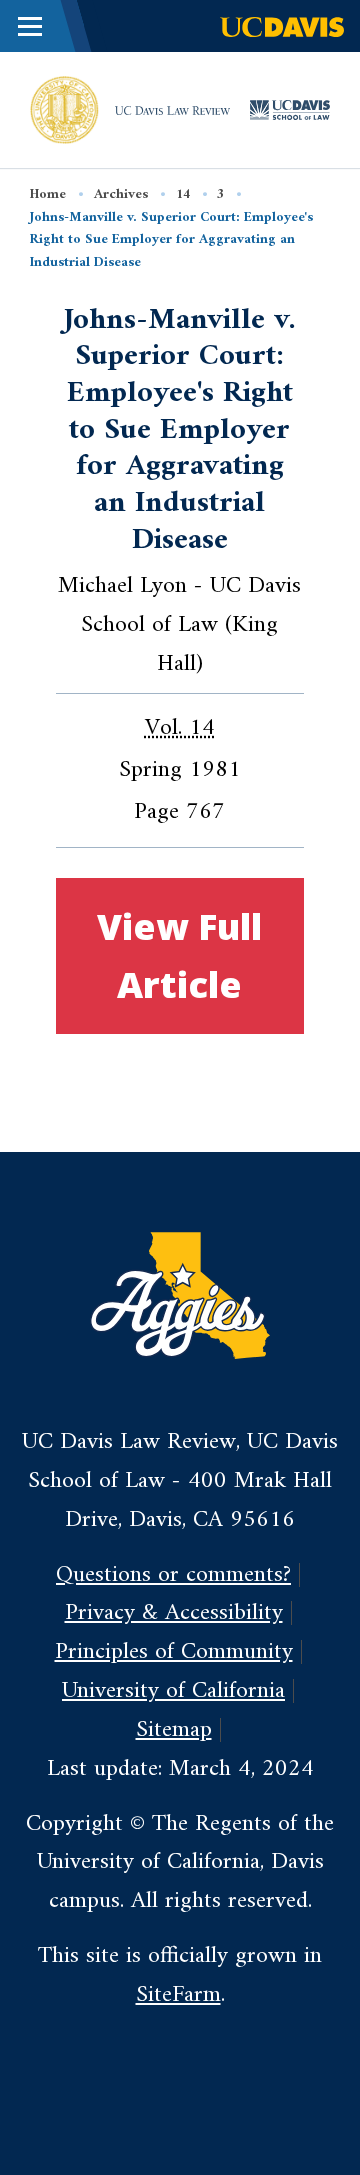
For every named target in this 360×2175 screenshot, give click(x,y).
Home (48, 194)
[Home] (64, 109)
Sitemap (174, 1730)
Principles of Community (174, 1652)
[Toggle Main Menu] (30, 26)
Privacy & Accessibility (174, 1613)
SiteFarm (178, 1995)
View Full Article (179, 955)
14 (183, 194)
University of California (173, 1691)
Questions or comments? (173, 1575)
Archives (121, 194)
